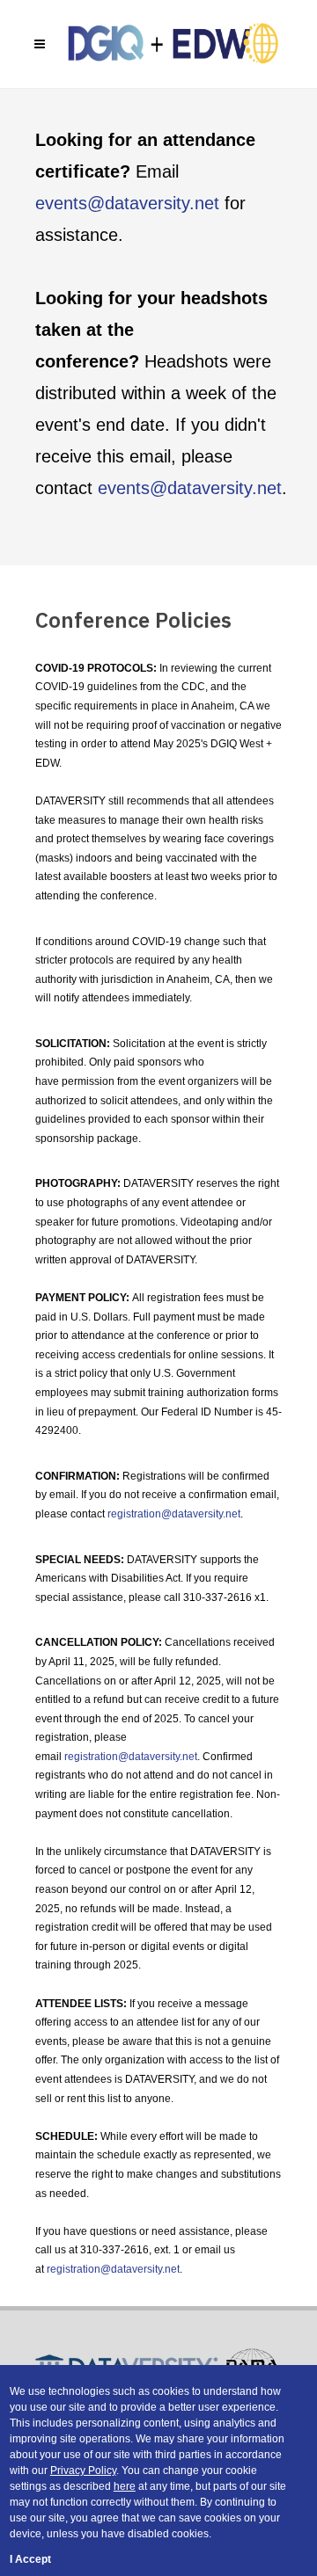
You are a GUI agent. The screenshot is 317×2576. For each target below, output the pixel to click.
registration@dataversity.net (174, 1514)
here (125, 2486)
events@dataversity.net (127, 203)
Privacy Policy (83, 2470)
